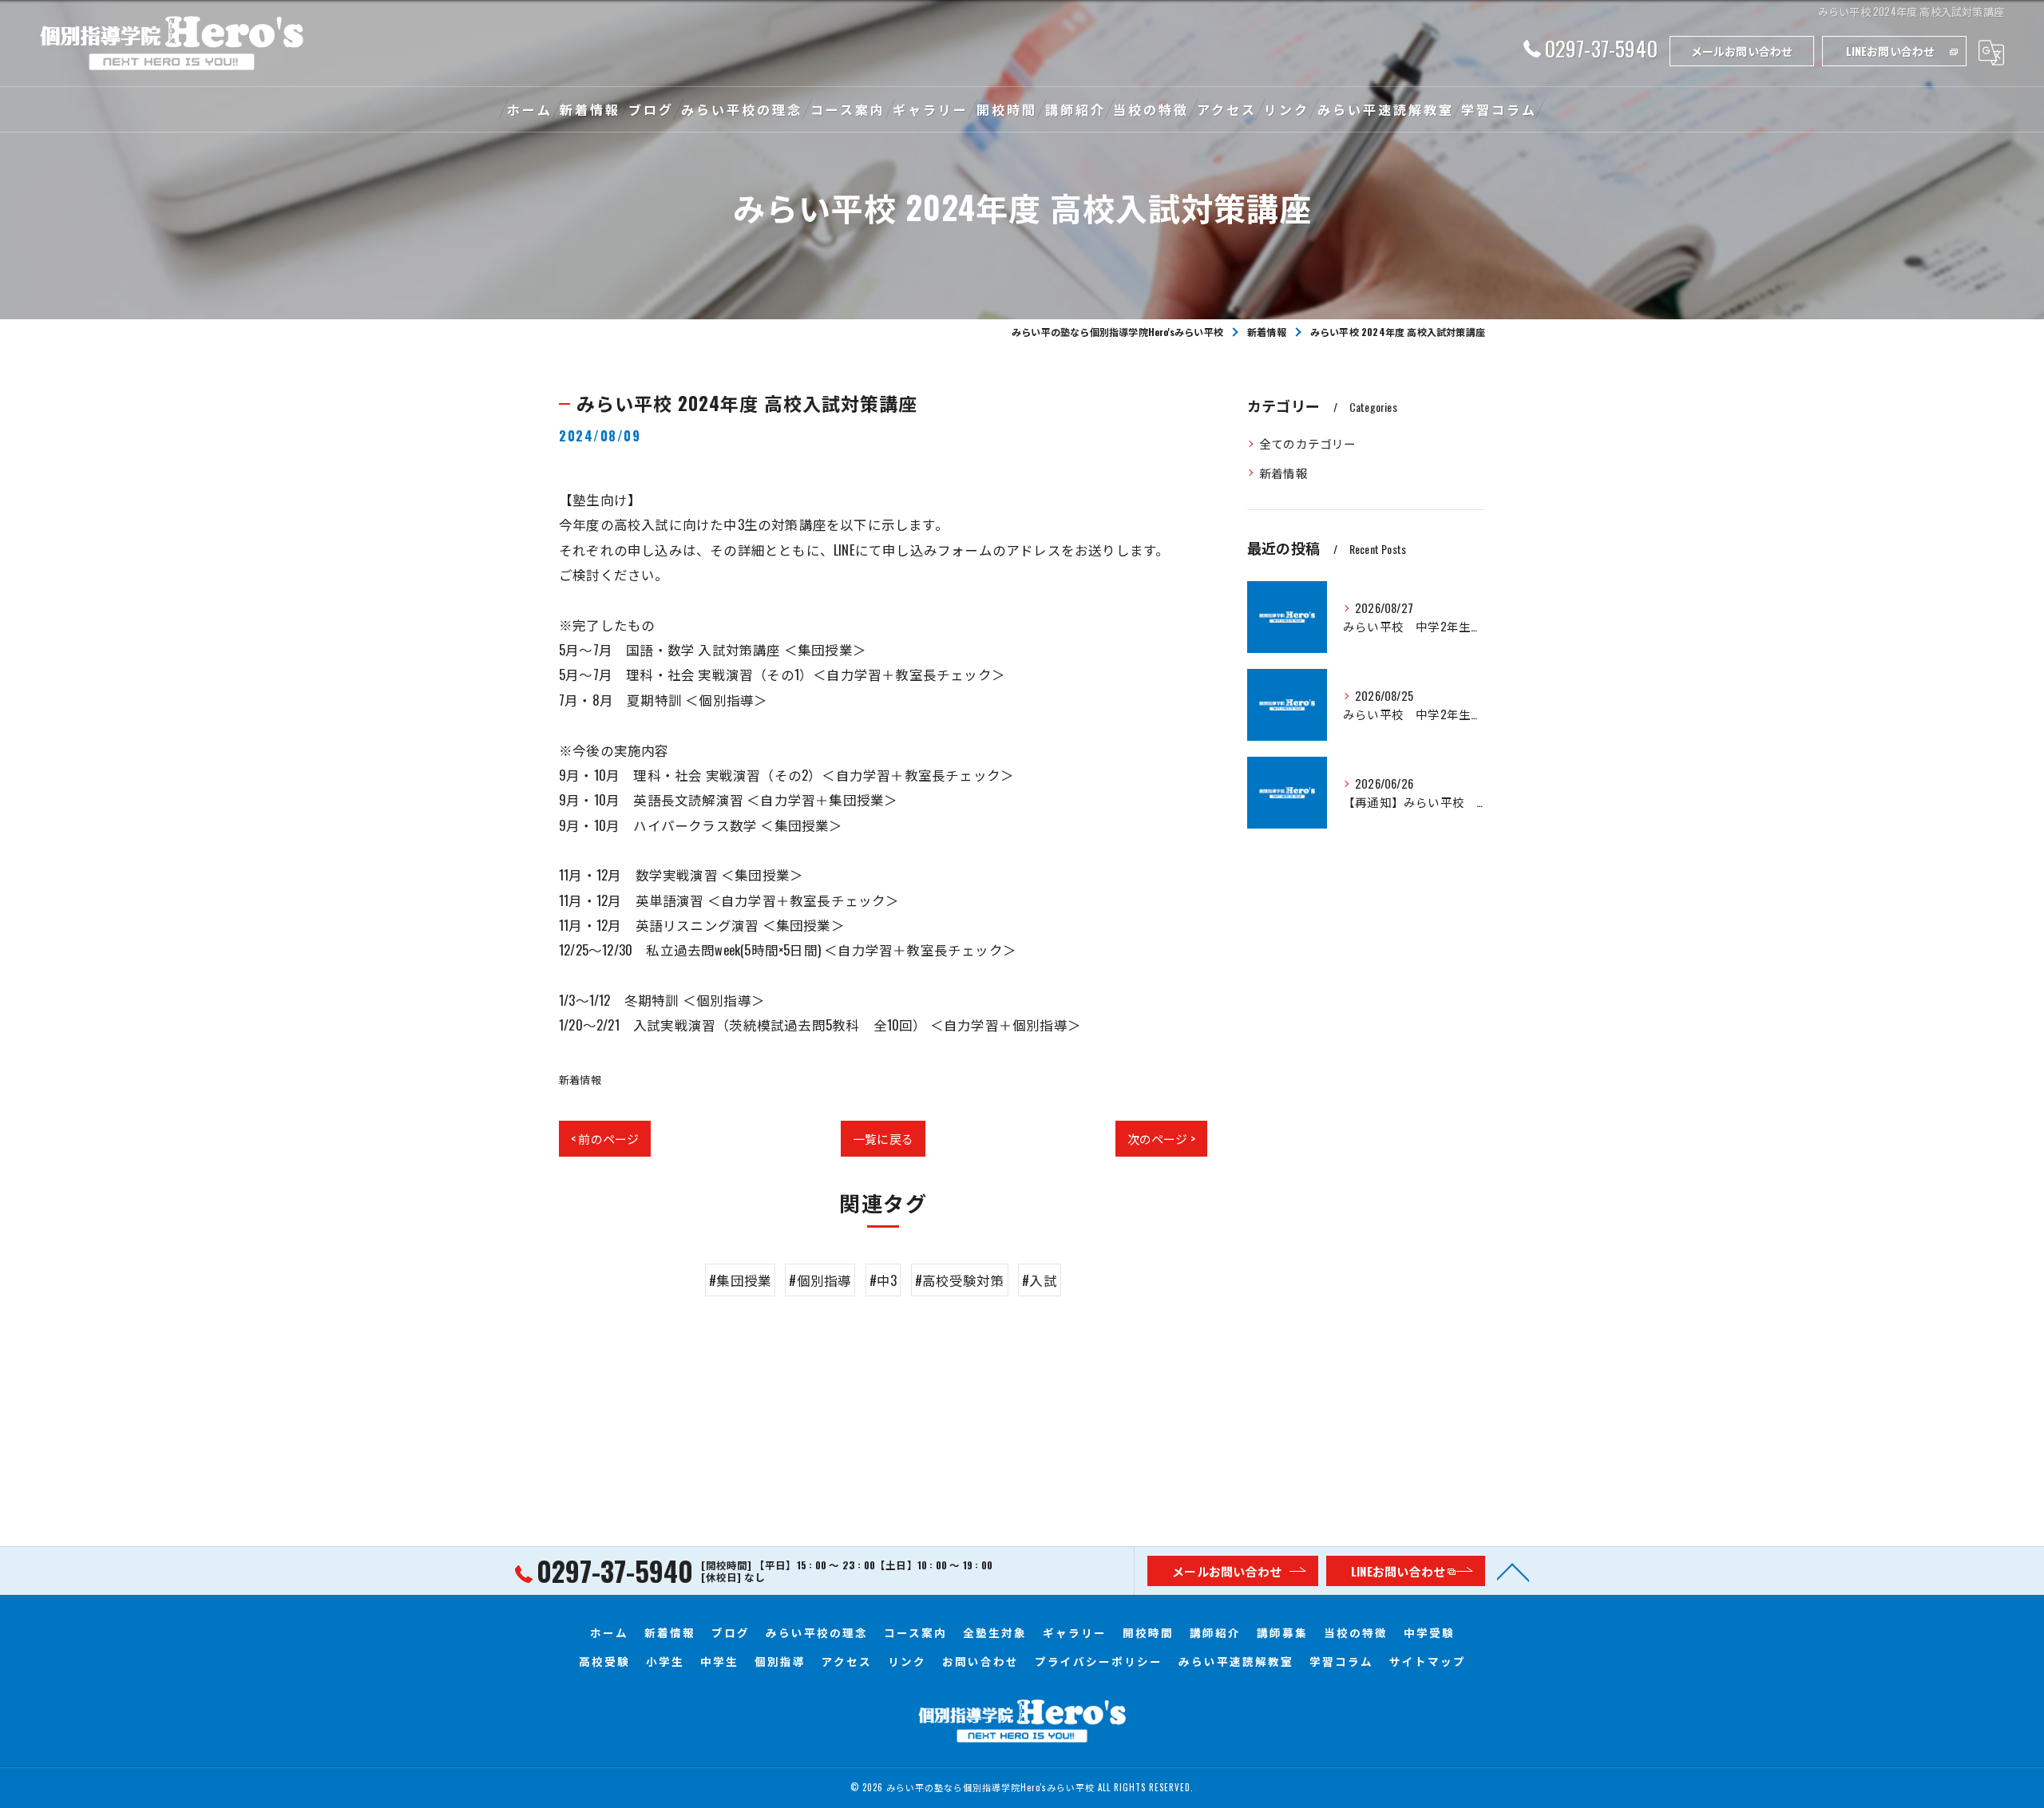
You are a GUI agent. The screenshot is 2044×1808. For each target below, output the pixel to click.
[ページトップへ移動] (1513, 1571)
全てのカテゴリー (1308, 443)
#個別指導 (820, 1280)
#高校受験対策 (960, 1280)
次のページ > (1161, 1138)
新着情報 (580, 1079)
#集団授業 (740, 1280)
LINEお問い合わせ (1891, 51)
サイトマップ (1428, 1661)
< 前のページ (605, 1138)
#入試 (1040, 1280)
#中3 (883, 1280)
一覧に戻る (883, 1138)
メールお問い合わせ (1742, 51)
